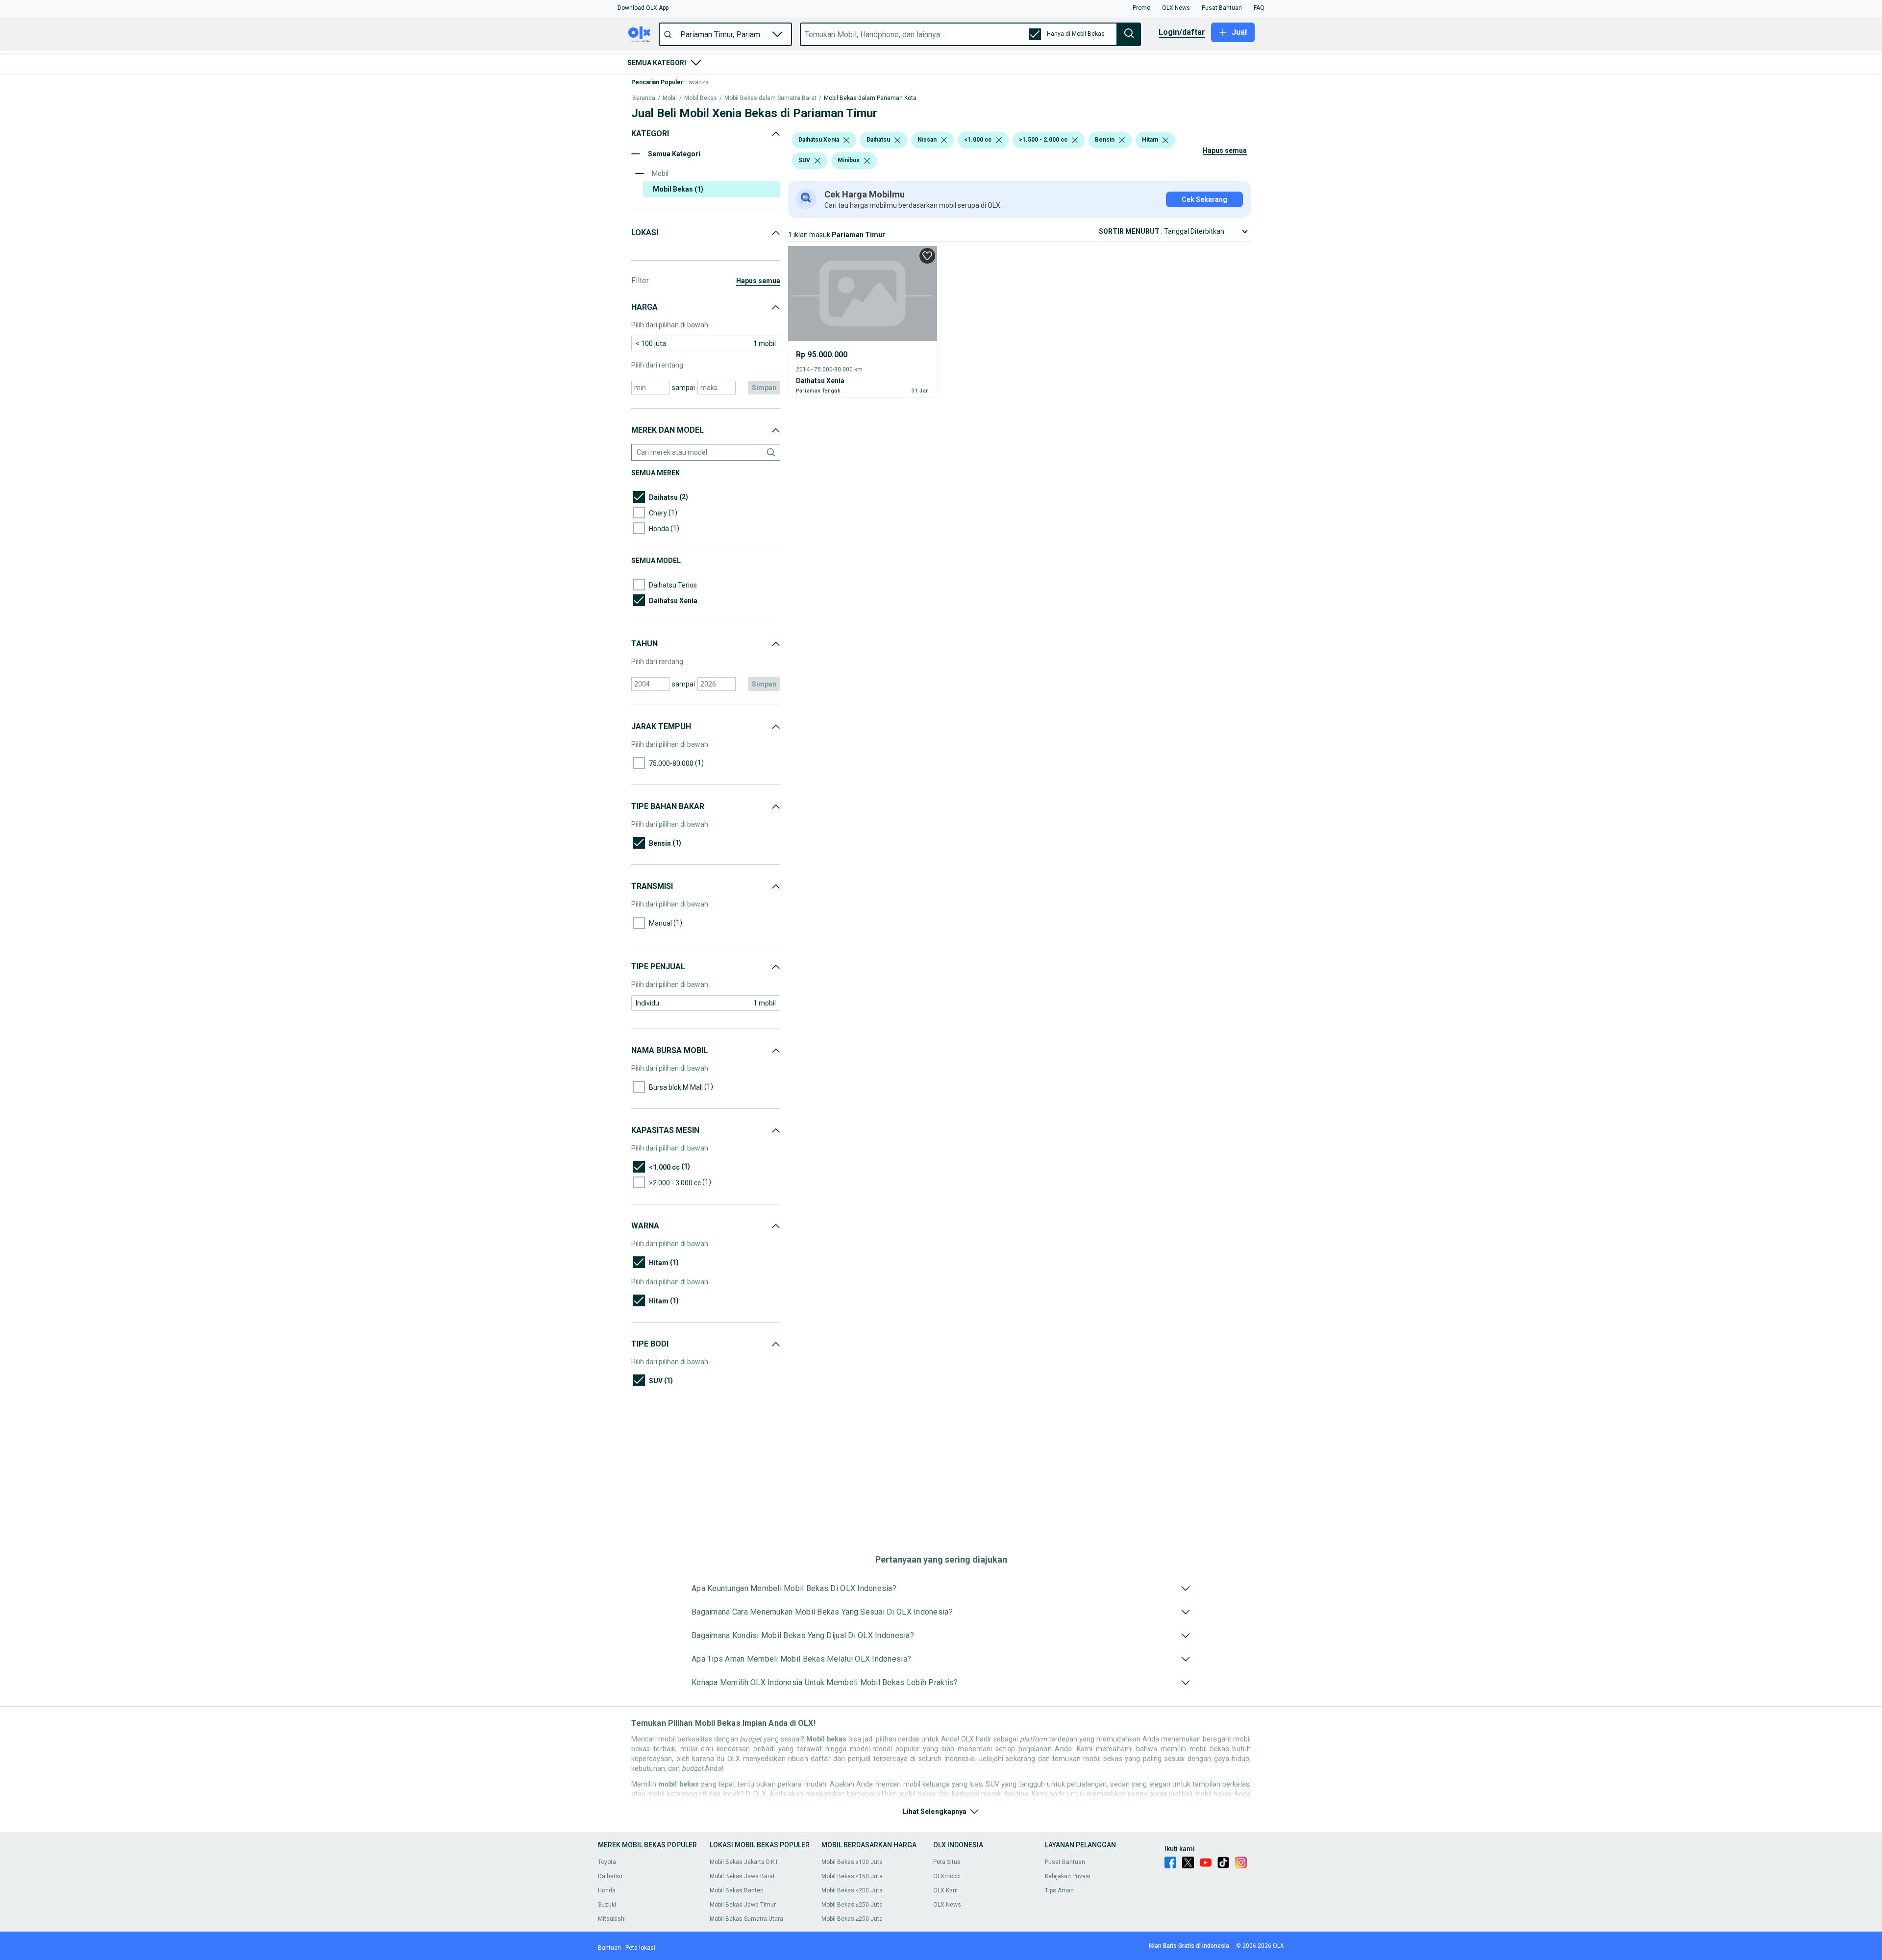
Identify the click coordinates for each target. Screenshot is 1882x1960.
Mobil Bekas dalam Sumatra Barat (770, 98)
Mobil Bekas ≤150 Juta (852, 1876)
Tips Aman (1059, 1890)
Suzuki (607, 1905)
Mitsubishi (612, 1919)
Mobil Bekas (701, 98)
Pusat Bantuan (1065, 1862)
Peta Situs (947, 1862)
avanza (699, 82)
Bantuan (609, 1948)
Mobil (670, 98)
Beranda (644, 98)
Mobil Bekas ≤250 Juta (852, 1905)
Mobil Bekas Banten (737, 1890)
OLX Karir (946, 1890)
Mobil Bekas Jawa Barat (742, 1876)
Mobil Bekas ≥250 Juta (852, 1919)
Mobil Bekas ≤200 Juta (852, 1890)
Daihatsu (610, 1876)
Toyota (607, 1862)
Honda (607, 1890)
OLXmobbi (947, 1876)
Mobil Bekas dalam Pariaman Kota (870, 98)
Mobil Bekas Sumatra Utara (746, 1919)
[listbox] (846, 140)
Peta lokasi (640, 1948)
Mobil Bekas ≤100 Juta (852, 1862)
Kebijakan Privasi (1068, 1876)
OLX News (947, 1905)
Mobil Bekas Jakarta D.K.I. (744, 1862)
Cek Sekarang (1204, 199)
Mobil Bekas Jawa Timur (743, 1905)
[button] (643, 8)
